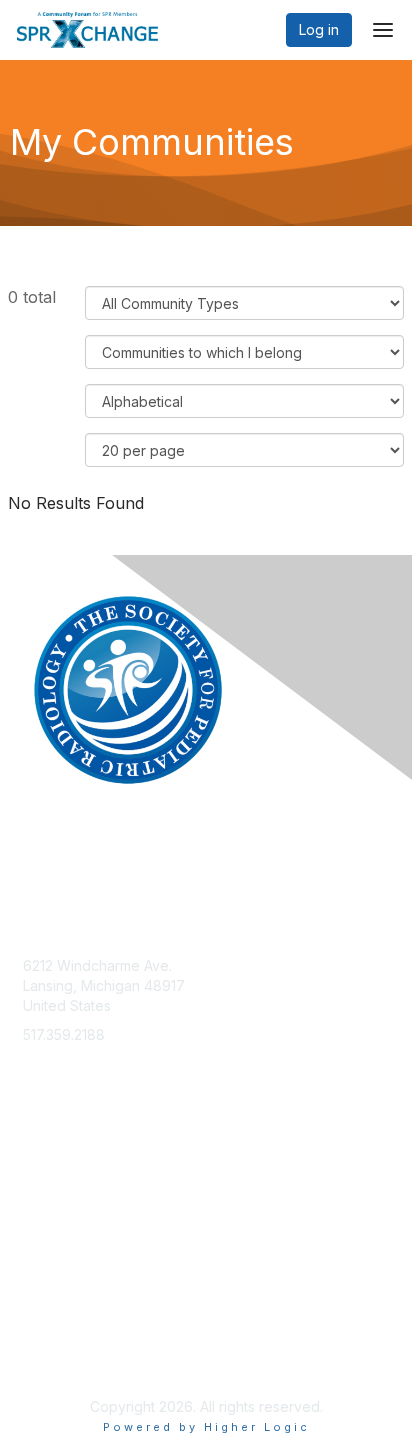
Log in (319, 29)
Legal (41, 1356)
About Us (53, 1337)
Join (37, 1166)
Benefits (50, 1185)
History (46, 1205)
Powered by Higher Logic (206, 1427)
